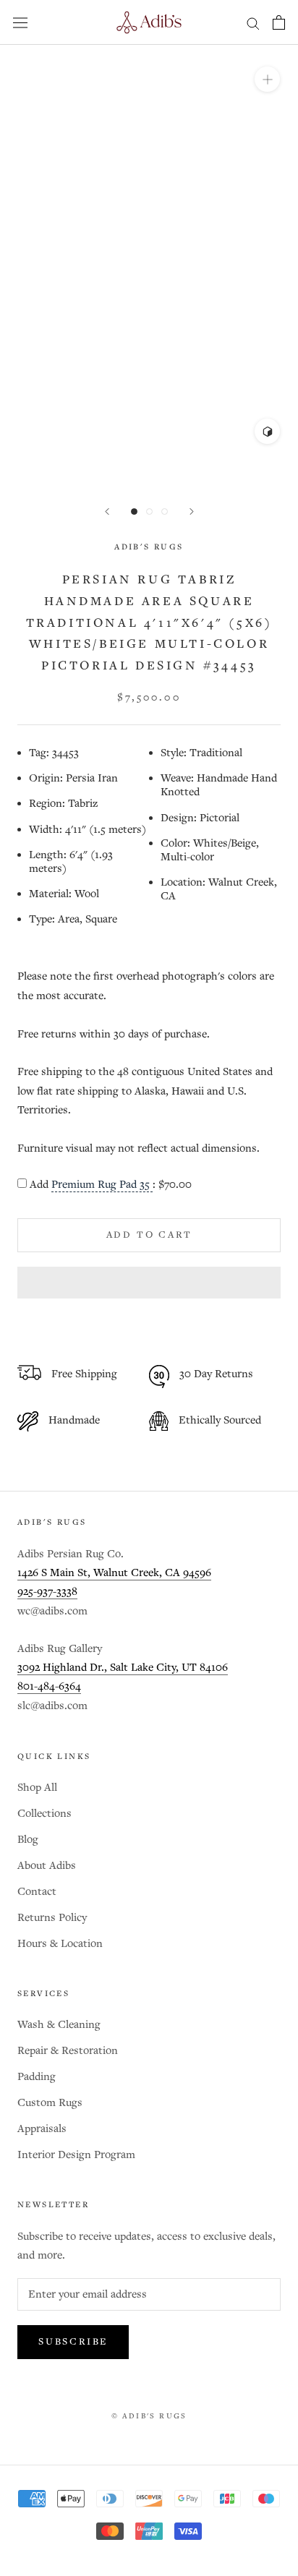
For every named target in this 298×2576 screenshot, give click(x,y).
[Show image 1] (134, 512)
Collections (44, 1814)
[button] (149, 1283)
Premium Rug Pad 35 (102, 1185)
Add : (111, 1185)
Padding (37, 2077)
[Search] (253, 23)
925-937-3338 (47, 1592)
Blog (28, 1840)
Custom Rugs (50, 2103)
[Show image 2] (149, 512)
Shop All (37, 1788)
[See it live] (267, 431)
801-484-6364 (49, 1686)
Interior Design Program (76, 2155)
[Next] (192, 512)
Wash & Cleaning (59, 2025)
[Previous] (107, 512)
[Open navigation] (20, 22)
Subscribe (73, 2342)
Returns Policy (52, 1918)
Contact (37, 1892)
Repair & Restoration (68, 2051)
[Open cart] (279, 22)
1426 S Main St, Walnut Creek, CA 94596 (114, 1573)
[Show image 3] (165, 512)
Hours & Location (60, 1944)
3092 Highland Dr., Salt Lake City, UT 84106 (123, 1668)
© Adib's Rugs (149, 2416)
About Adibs (47, 1866)
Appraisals (42, 2129)
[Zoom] (267, 79)
